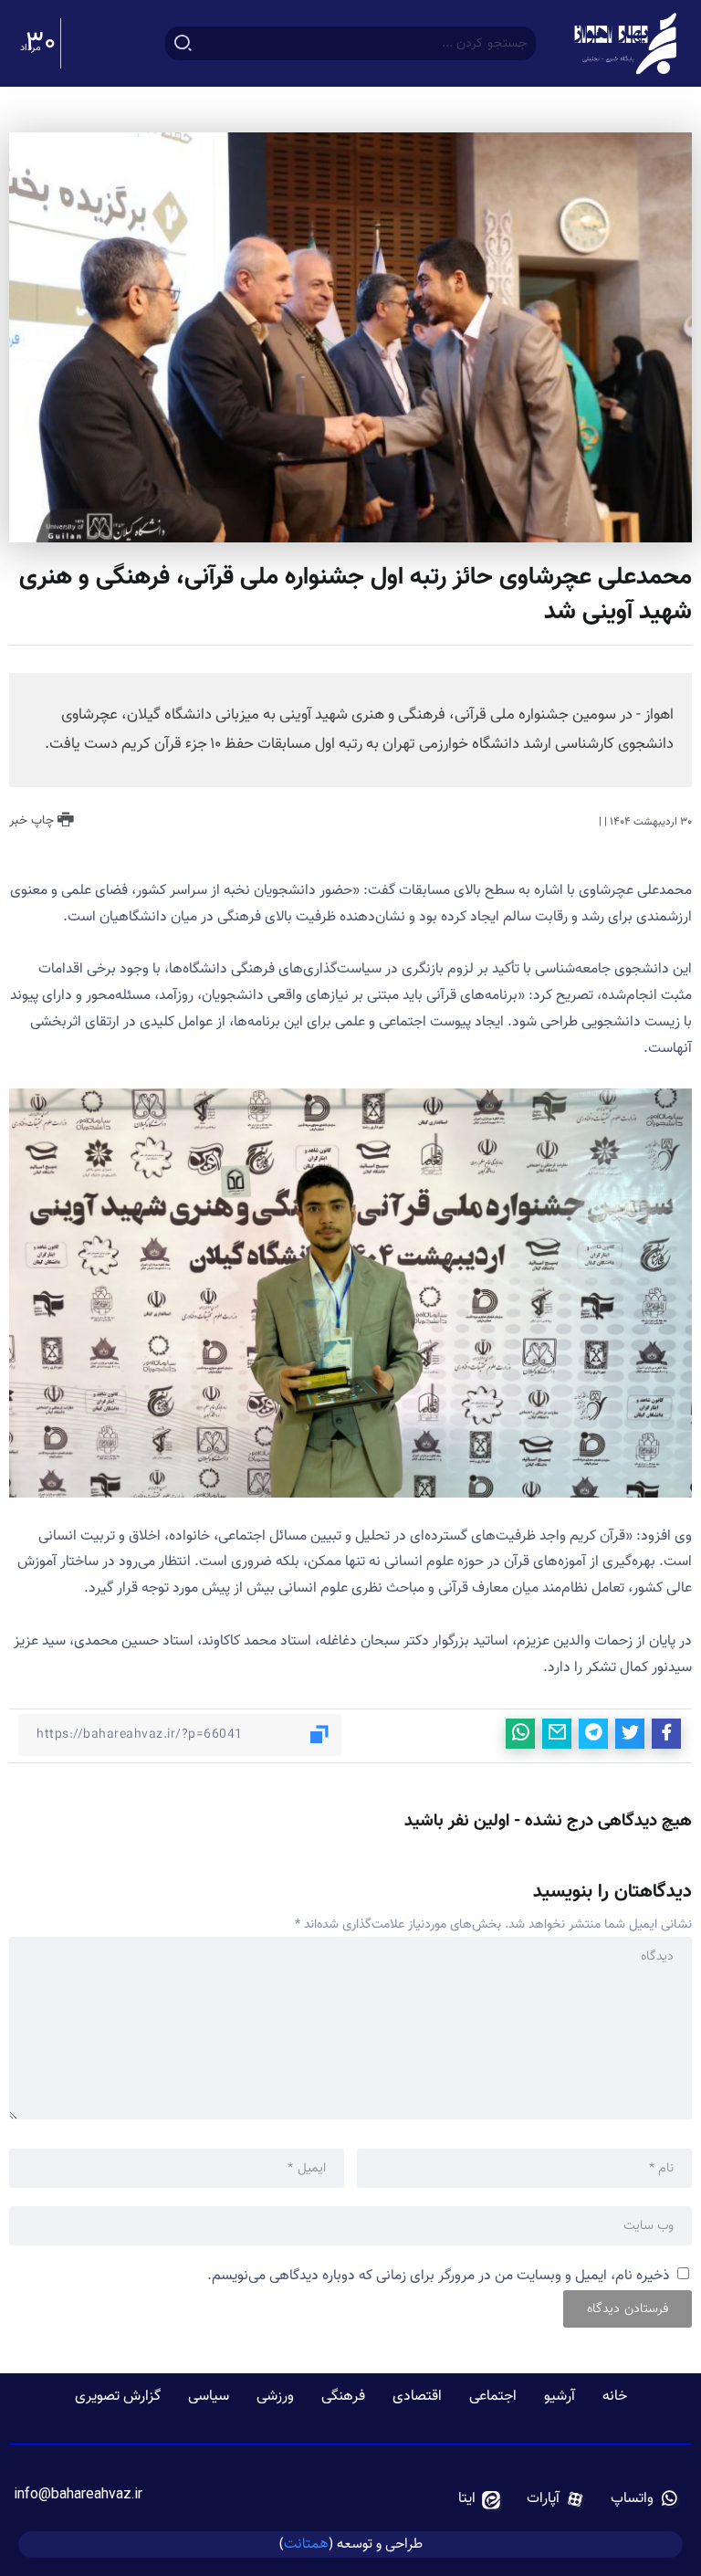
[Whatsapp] (645, 2499)
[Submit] (183, 43)
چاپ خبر (33, 821)
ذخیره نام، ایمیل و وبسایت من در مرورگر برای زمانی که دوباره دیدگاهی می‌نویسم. (439, 2276)
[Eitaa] (480, 2499)
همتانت (306, 2544)
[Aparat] (556, 2499)
